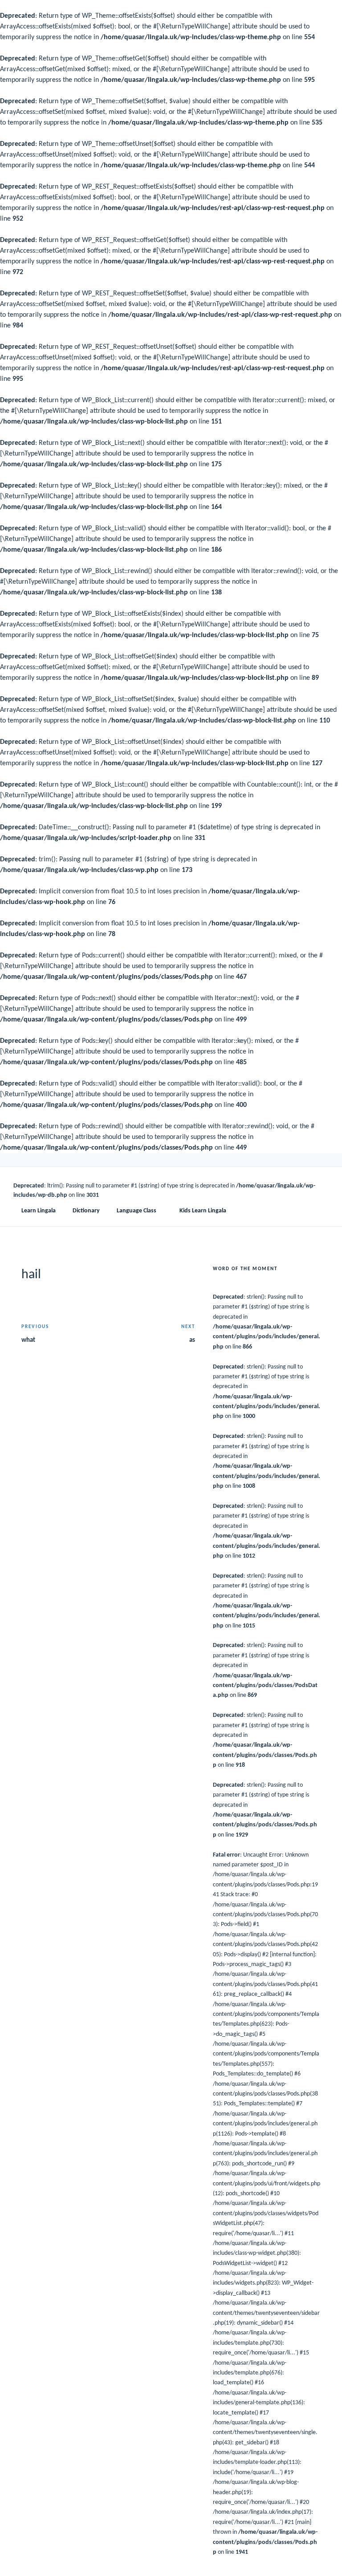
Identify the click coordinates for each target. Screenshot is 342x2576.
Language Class (136, 1211)
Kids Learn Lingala (203, 1211)
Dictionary (86, 1211)
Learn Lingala (39, 1211)
